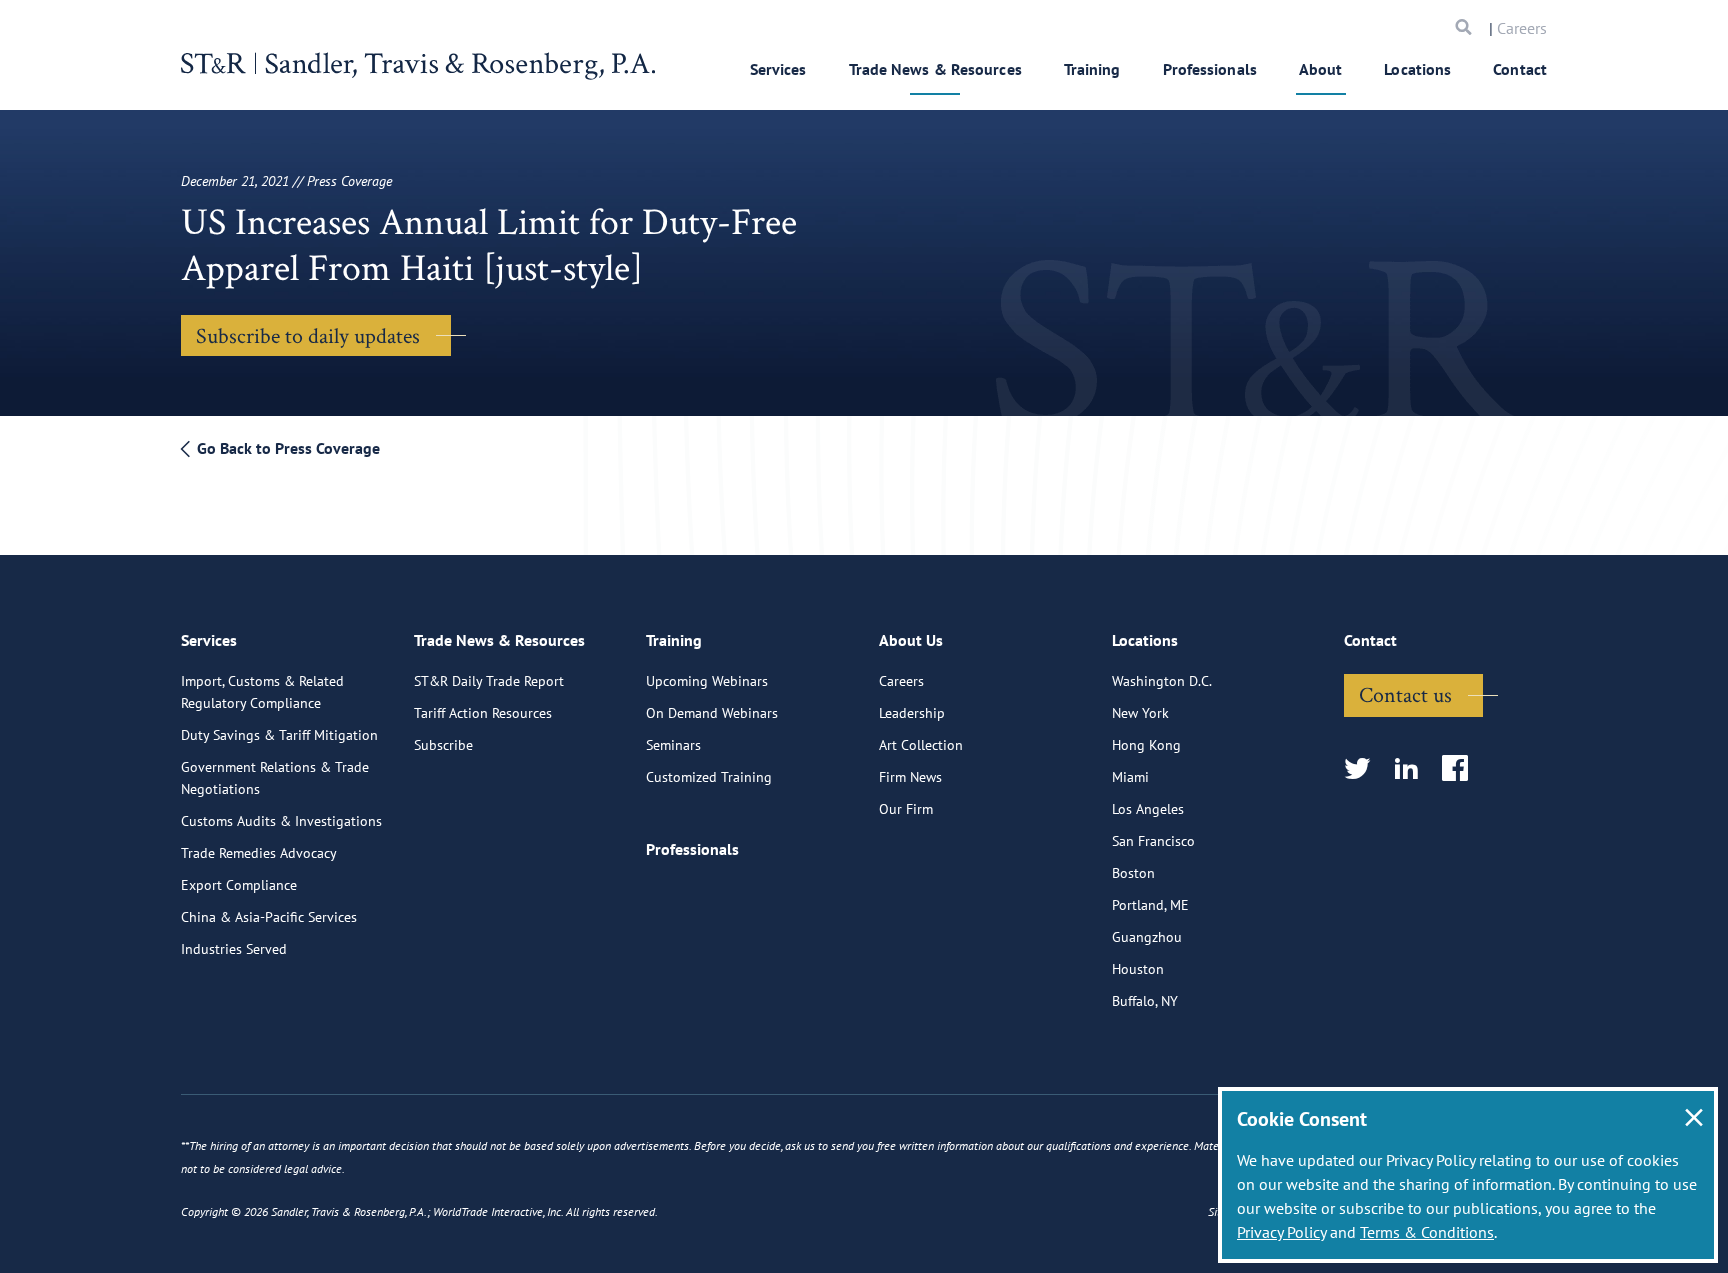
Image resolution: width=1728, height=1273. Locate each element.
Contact (1520, 69)
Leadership (912, 713)
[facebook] (1461, 769)
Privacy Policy (1281, 1232)
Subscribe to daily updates (308, 335)
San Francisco (1153, 841)
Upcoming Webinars (707, 681)
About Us (911, 640)
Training (1092, 69)
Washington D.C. (1162, 681)
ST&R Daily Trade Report (489, 681)
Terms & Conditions (1427, 1232)
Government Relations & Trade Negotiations (275, 778)
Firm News (910, 777)
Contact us (1405, 694)
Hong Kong (1146, 745)
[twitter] (1363, 769)
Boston (1133, 873)
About (1321, 69)
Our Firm (906, 809)
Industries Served (234, 949)
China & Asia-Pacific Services (269, 917)
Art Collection (921, 745)
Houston (1138, 969)
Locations (1417, 69)
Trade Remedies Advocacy (259, 853)
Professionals (1210, 69)
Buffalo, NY (1145, 1001)
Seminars (673, 745)
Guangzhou (1147, 937)
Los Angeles (1148, 809)
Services (778, 69)
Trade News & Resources (935, 69)
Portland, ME (1150, 905)
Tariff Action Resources (483, 713)
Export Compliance (239, 885)
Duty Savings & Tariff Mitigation (279, 735)
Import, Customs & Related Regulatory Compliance (262, 692)
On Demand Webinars (712, 713)
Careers (1522, 28)
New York (1140, 713)
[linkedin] (1412, 769)
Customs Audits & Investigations (281, 821)
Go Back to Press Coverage (286, 448)
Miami (1130, 777)
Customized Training (709, 777)
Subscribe (443, 745)
